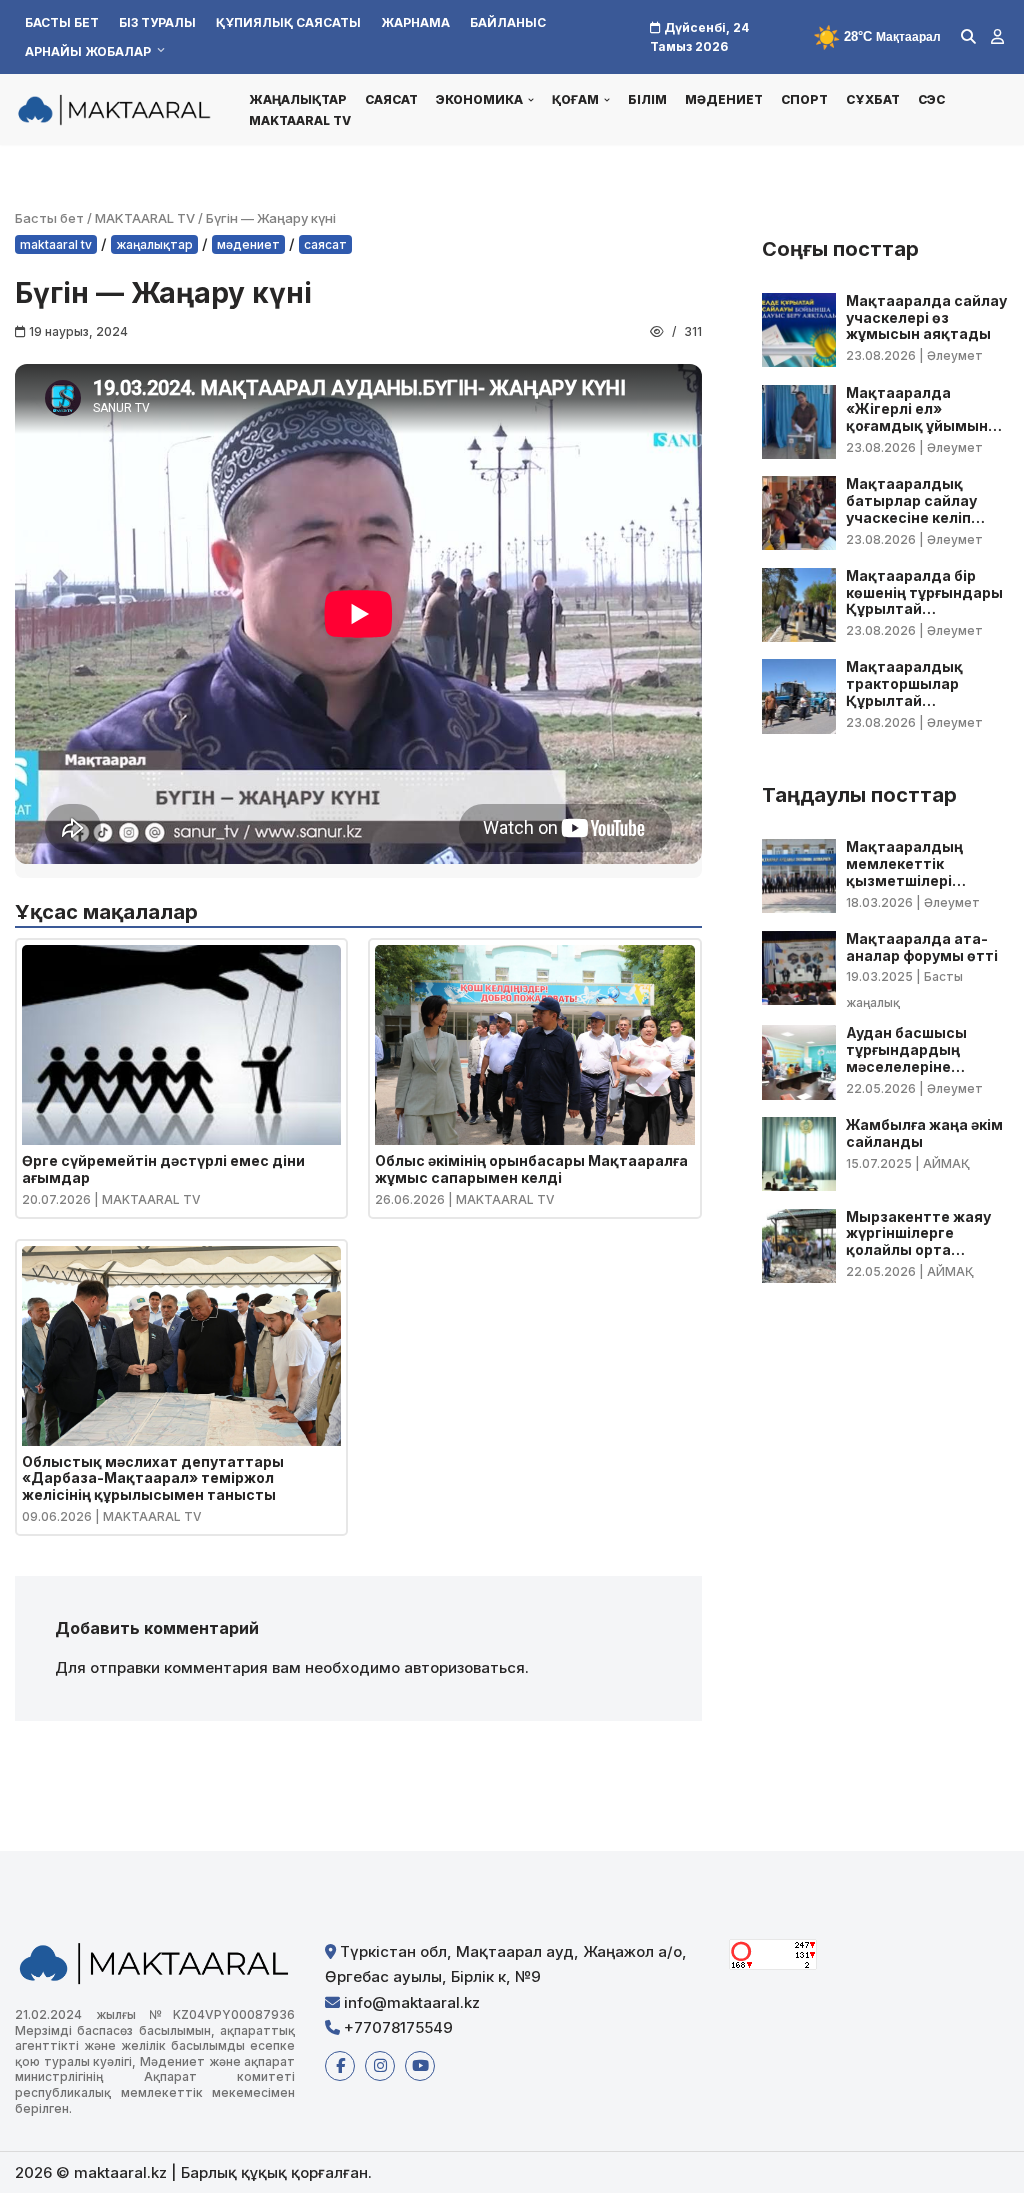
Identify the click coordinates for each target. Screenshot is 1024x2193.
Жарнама (415, 22)
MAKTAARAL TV (300, 120)
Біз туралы (157, 22)
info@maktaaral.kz (410, 2002)
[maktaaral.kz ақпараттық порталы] (115, 109)
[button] (531, 100)
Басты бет (62, 22)
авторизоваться (464, 1667)
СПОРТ (804, 99)
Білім (647, 99)
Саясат (391, 99)
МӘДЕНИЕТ (724, 99)
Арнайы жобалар (88, 51)
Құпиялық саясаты (288, 22)
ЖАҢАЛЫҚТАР (298, 99)
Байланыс (508, 22)
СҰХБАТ (873, 99)
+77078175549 (396, 2027)
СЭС (931, 99)
